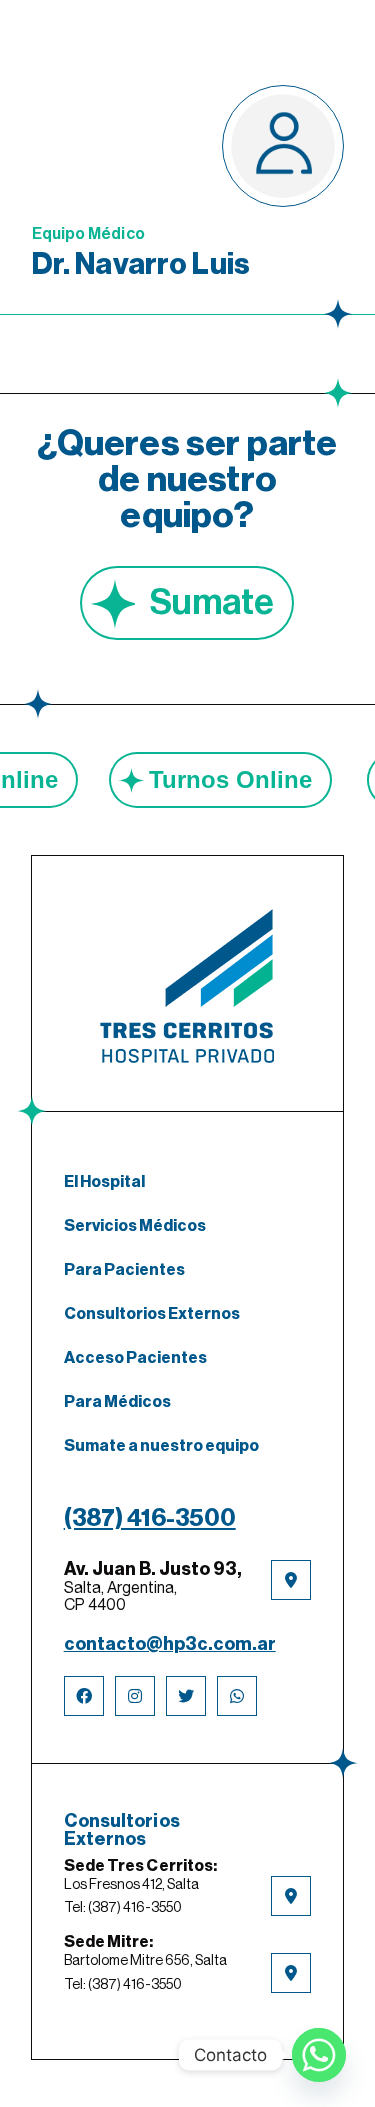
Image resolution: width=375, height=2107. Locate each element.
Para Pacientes (124, 1270)
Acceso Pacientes (135, 1358)
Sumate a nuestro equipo (161, 1446)
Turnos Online (256, 779)
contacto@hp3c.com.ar (170, 1644)
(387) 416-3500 (150, 1518)
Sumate (212, 603)
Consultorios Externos (152, 1314)
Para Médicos (117, 1402)
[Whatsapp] (319, 2055)
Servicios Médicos (135, 1226)
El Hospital (104, 1182)
